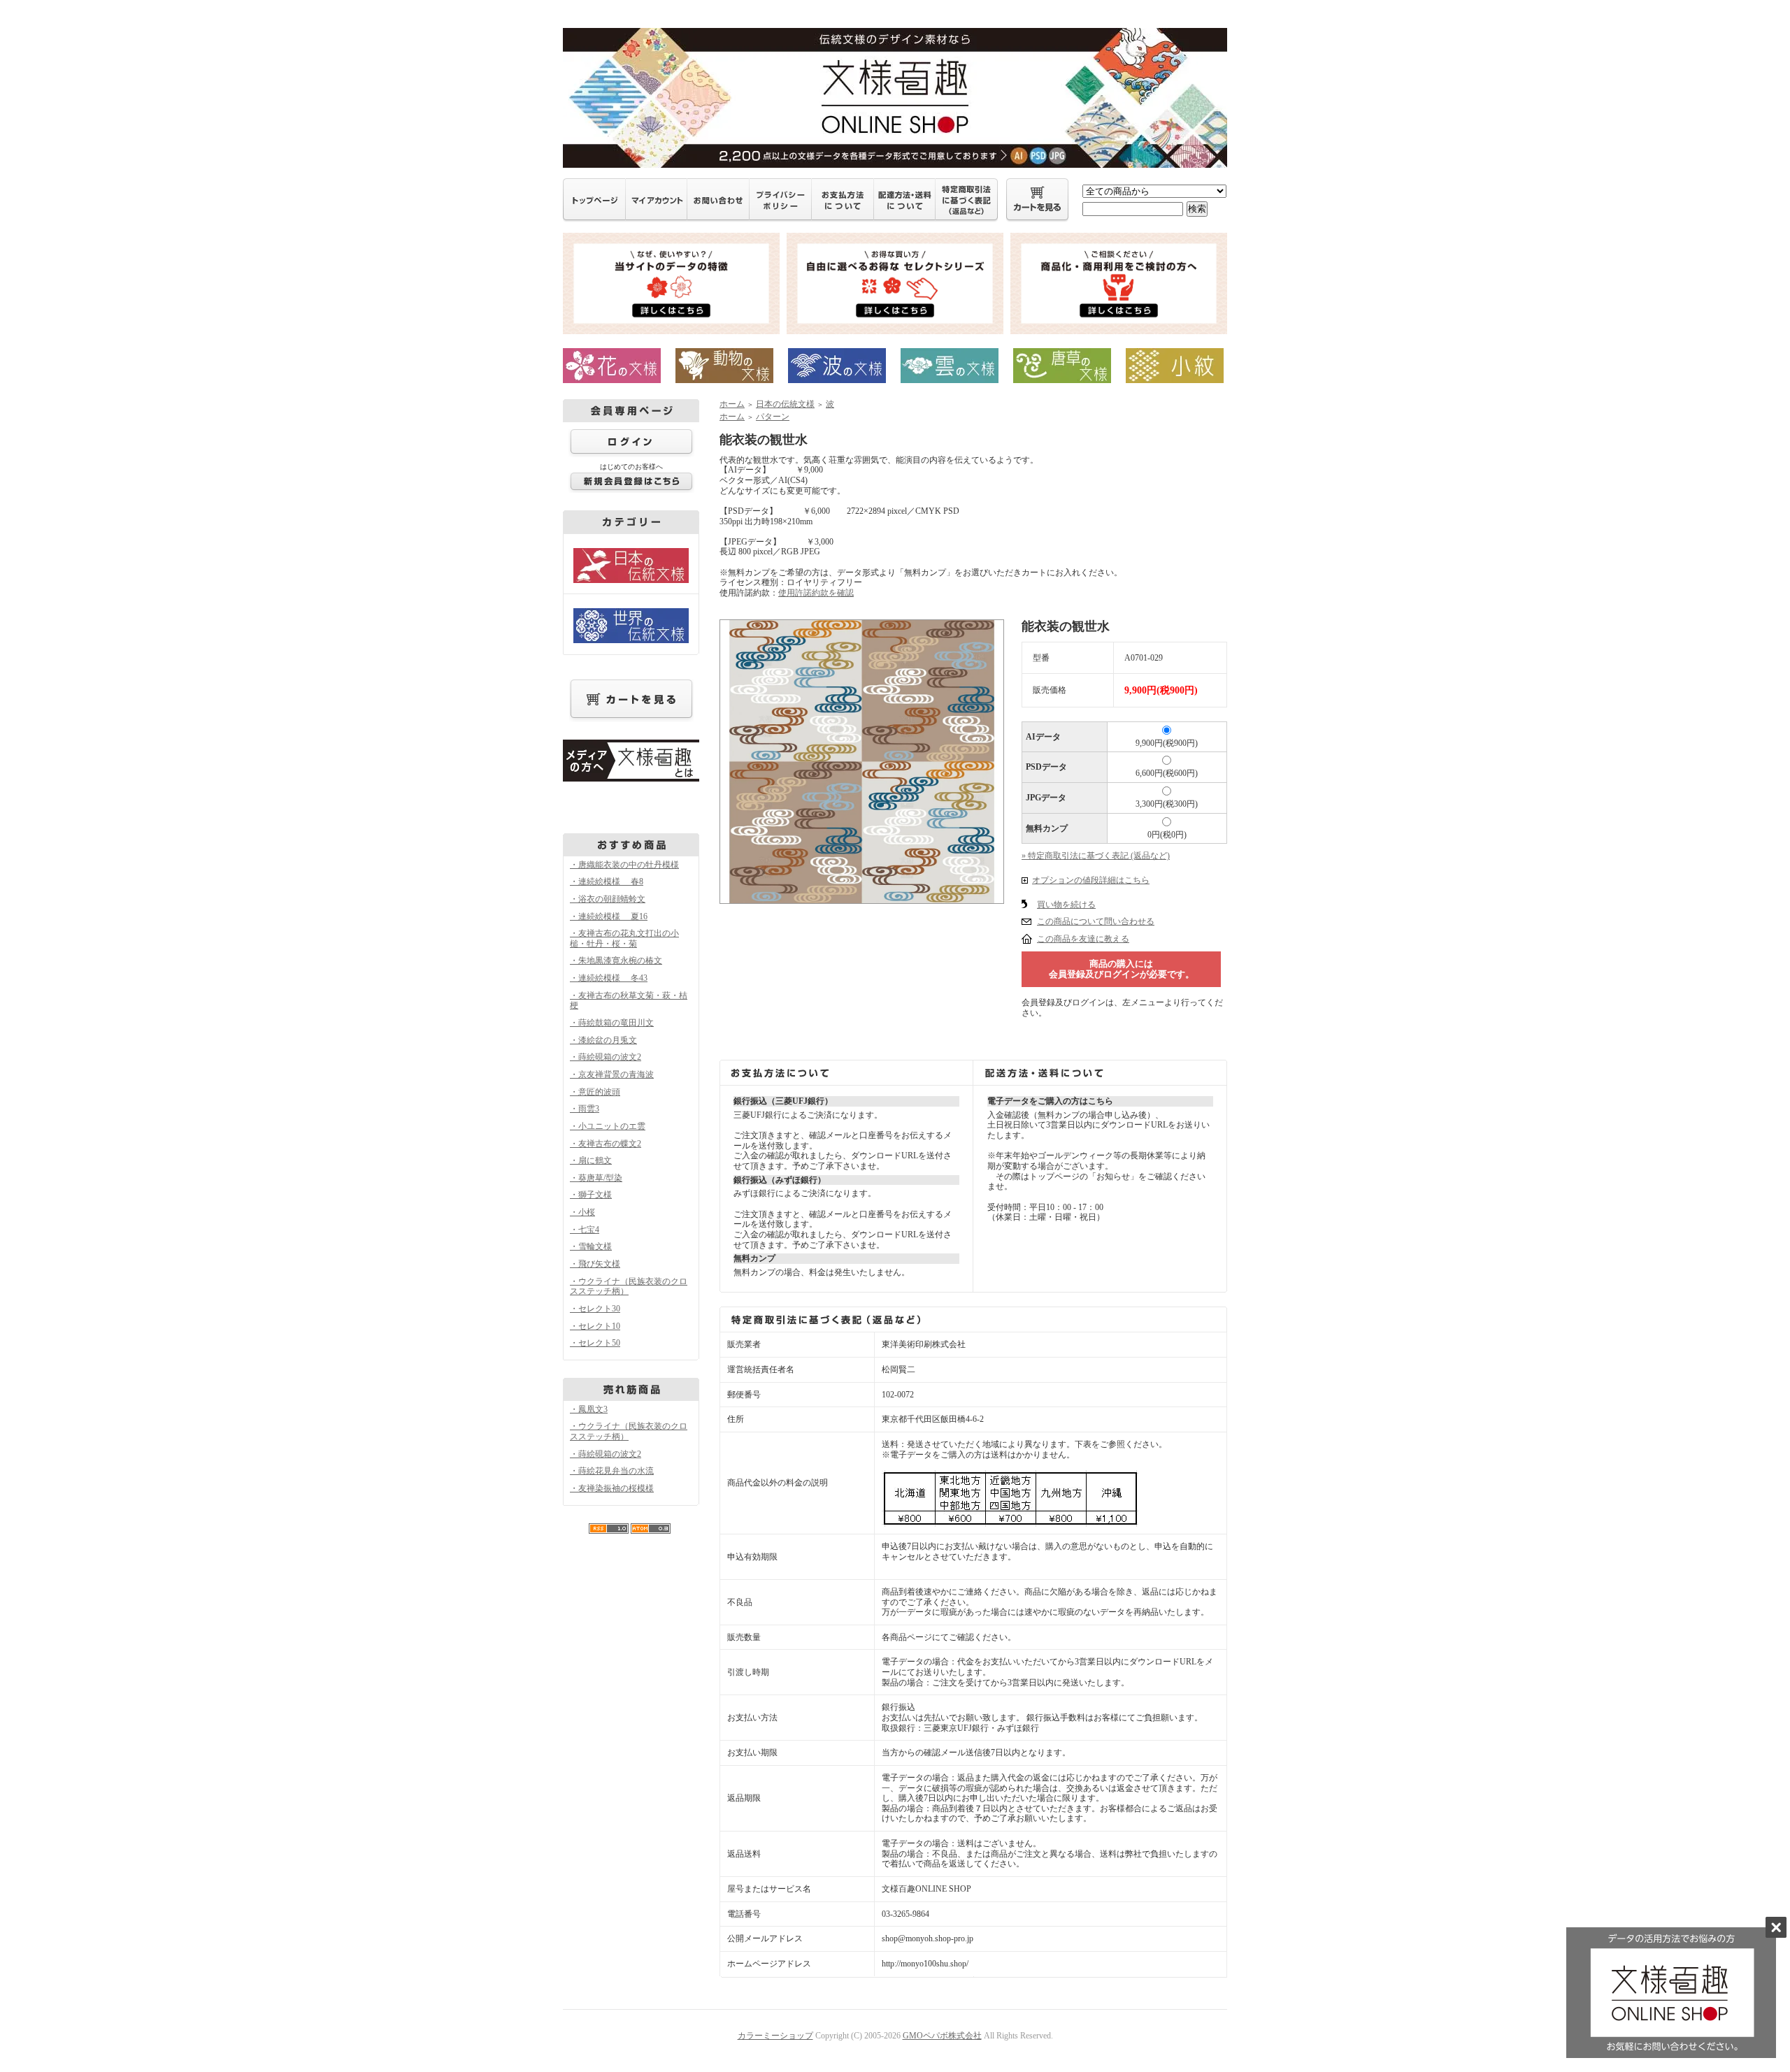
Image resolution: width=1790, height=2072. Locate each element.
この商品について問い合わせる (1096, 921)
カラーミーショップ (775, 2036)
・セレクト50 (595, 1343)
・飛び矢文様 (595, 1264)
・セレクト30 (595, 1309)
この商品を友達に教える (1083, 939)
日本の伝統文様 (785, 404)
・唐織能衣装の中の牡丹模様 (624, 865)
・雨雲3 (585, 1109)
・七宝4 (585, 1230)
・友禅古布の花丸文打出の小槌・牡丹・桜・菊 (624, 938)
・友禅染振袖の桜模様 (612, 1488)
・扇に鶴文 (591, 1160)
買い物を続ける (1066, 905)
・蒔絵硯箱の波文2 (606, 1057)
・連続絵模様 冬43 (609, 978)
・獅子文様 (591, 1195)
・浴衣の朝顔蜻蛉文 (608, 899)
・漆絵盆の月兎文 (603, 1040)
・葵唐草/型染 (596, 1178)
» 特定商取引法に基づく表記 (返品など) (1096, 856)
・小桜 (582, 1212)
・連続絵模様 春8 (607, 882)
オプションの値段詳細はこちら (1091, 880)
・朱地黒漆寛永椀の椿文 (616, 961)
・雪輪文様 (591, 1246)
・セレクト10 (595, 1326)
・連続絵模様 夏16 (609, 916)
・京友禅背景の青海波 (612, 1074)
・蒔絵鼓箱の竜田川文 (612, 1023)
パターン (773, 417)
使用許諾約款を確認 (816, 593)
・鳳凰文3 (589, 1409)
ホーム (732, 404)
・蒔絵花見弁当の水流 (612, 1471)
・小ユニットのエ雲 (608, 1126)
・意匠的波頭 (595, 1092)
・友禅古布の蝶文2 (606, 1144)
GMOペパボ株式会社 (942, 2036)
